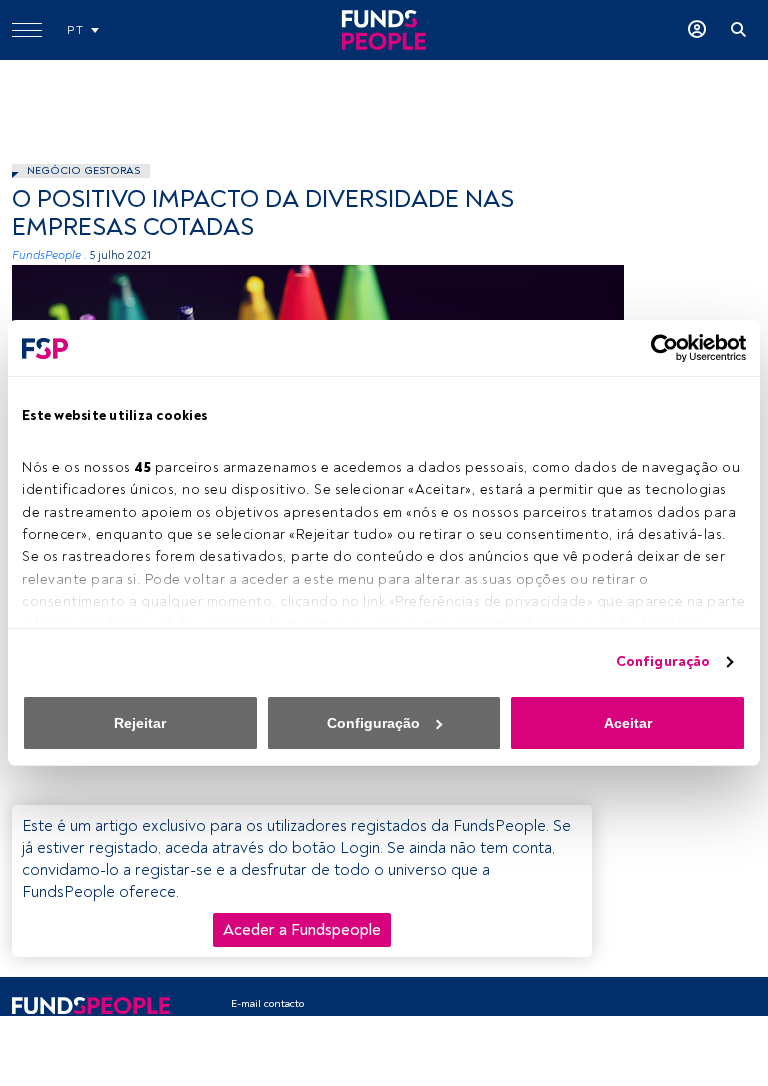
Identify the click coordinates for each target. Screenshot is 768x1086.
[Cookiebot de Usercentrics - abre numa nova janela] (658, 348)
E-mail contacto (267, 1003)
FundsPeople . (49, 255)
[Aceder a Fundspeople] (697, 30)
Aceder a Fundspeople (302, 930)
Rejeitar (140, 723)
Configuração (663, 661)
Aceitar (628, 723)
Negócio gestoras (83, 170)
